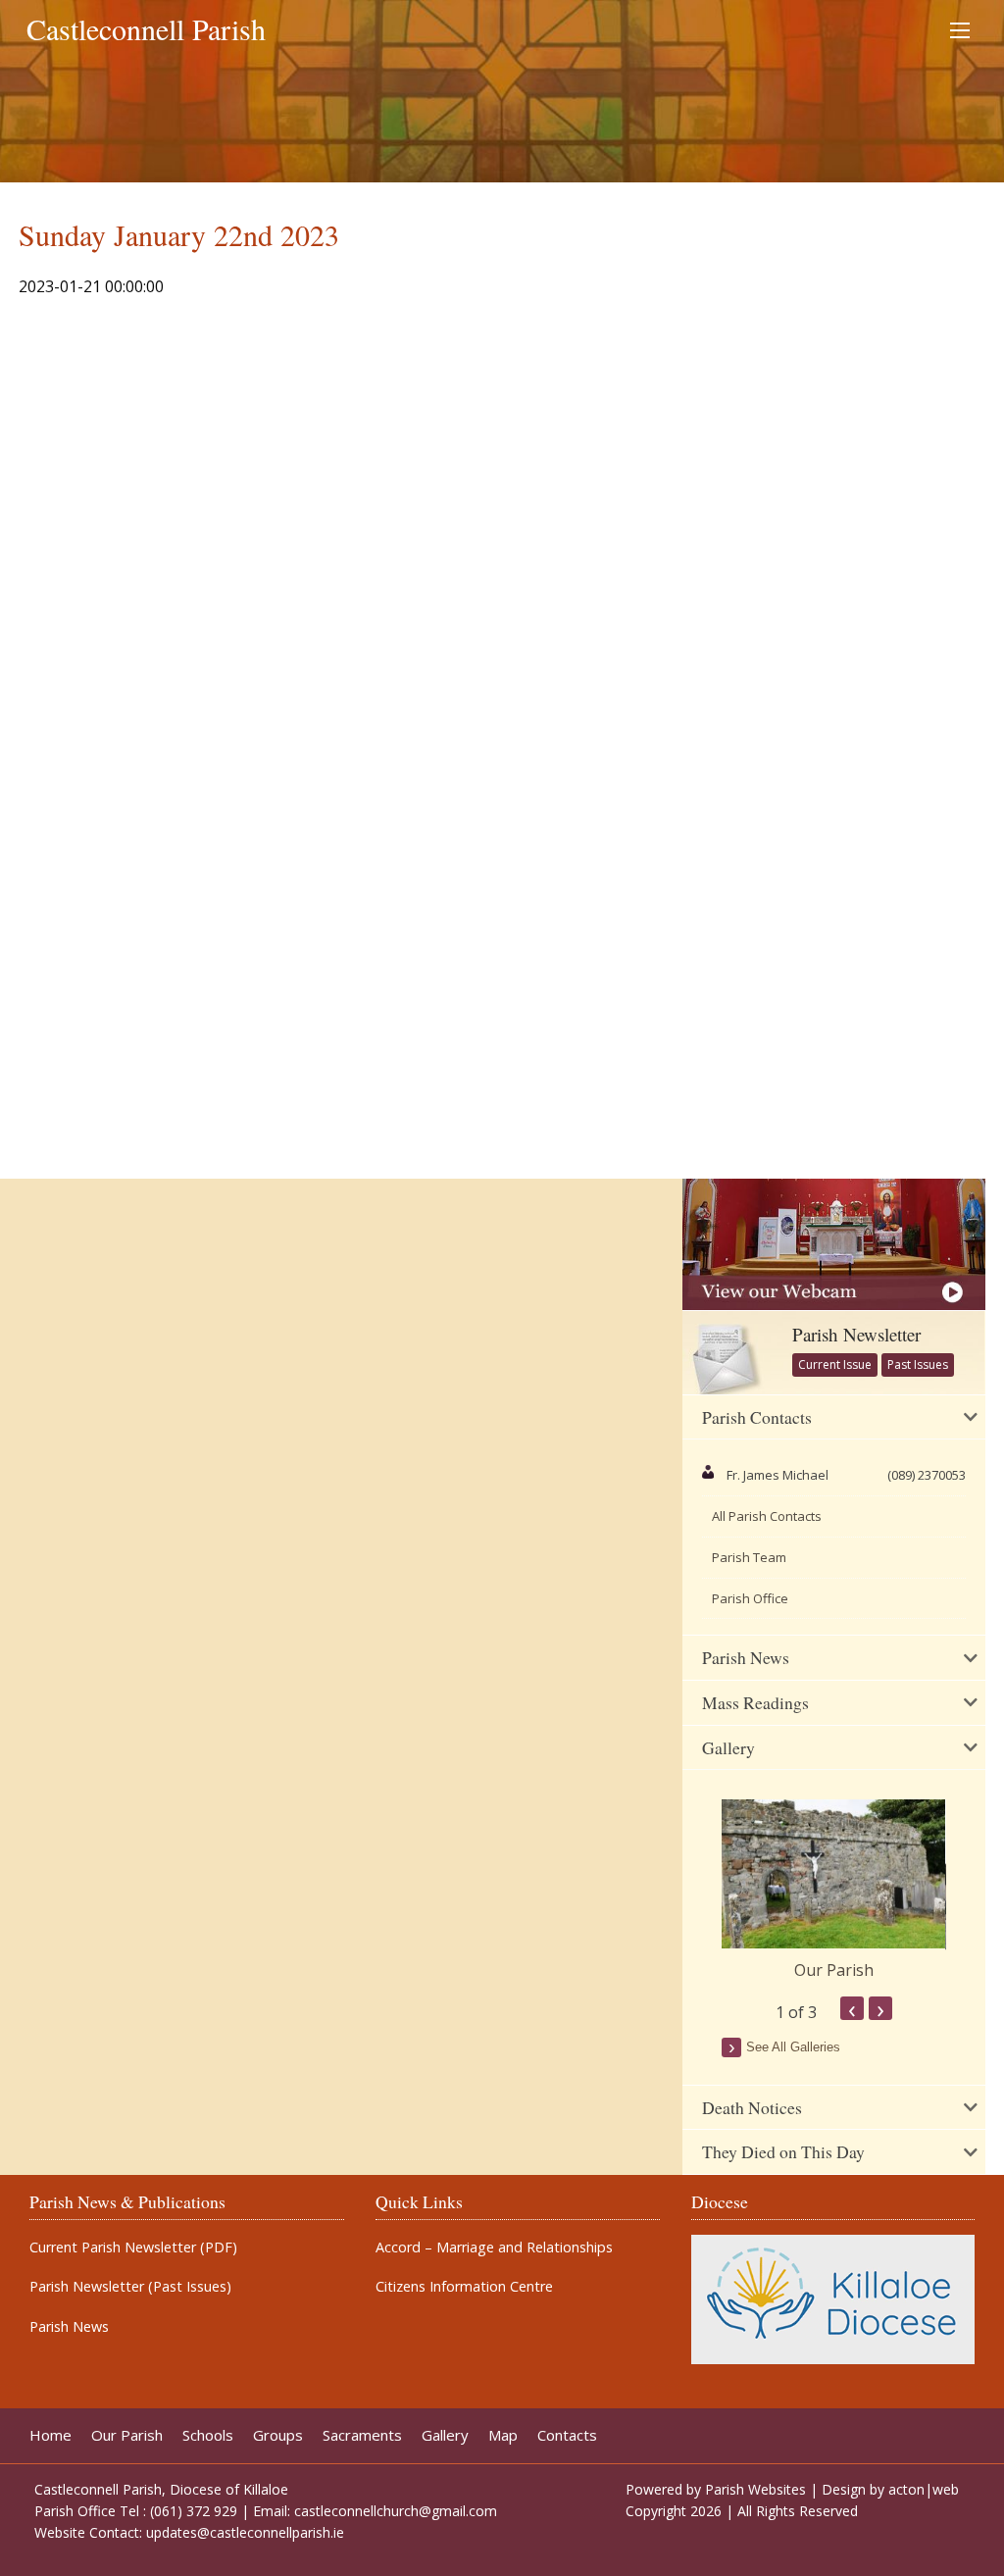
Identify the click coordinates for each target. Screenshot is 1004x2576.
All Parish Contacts (767, 1516)
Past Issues (918, 1364)
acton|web (924, 2489)
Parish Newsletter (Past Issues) (130, 2287)
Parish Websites (755, 2489)
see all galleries (793, 2047)
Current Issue (835, 1364)
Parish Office (750, 1598)
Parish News (69, 2327)
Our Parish (834, 1970)
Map (503, 2435)
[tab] (833, 1418)
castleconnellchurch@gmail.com (396, 2511)
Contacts (567, 2435)
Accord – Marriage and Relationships (494, 2248)
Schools (208, 2435)
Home (50, 2435)
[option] (833, 1890)
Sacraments (362, 2435)
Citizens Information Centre (464, 2287)
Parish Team (749, 1557)
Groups (278, 2435)
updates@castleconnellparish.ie (245, 2532)
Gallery (445, 2435)
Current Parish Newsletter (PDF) (133, 2248)
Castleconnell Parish (146, 28)
